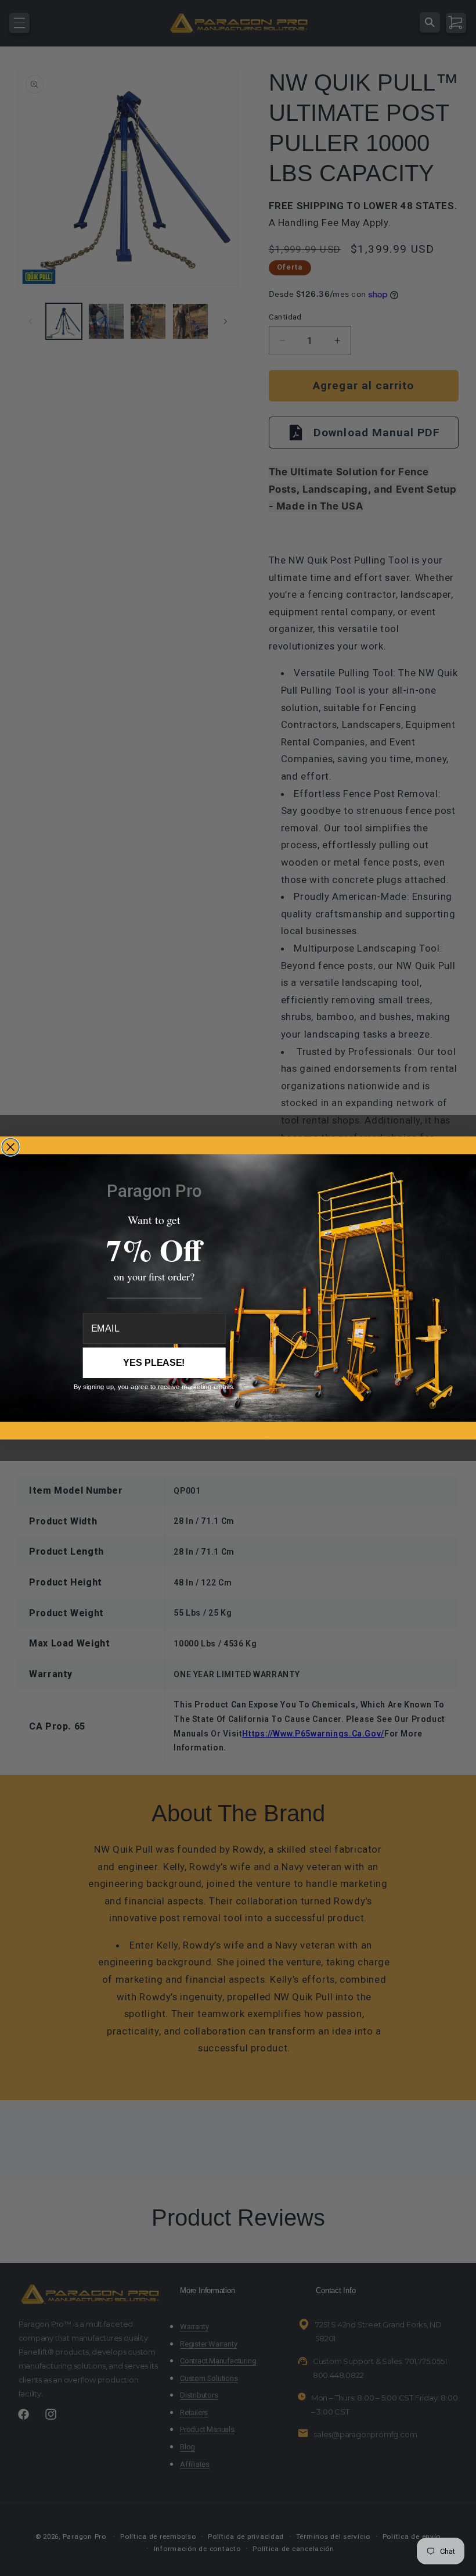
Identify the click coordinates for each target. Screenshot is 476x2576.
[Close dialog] (10, 1147)
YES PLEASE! (154, 1363)
